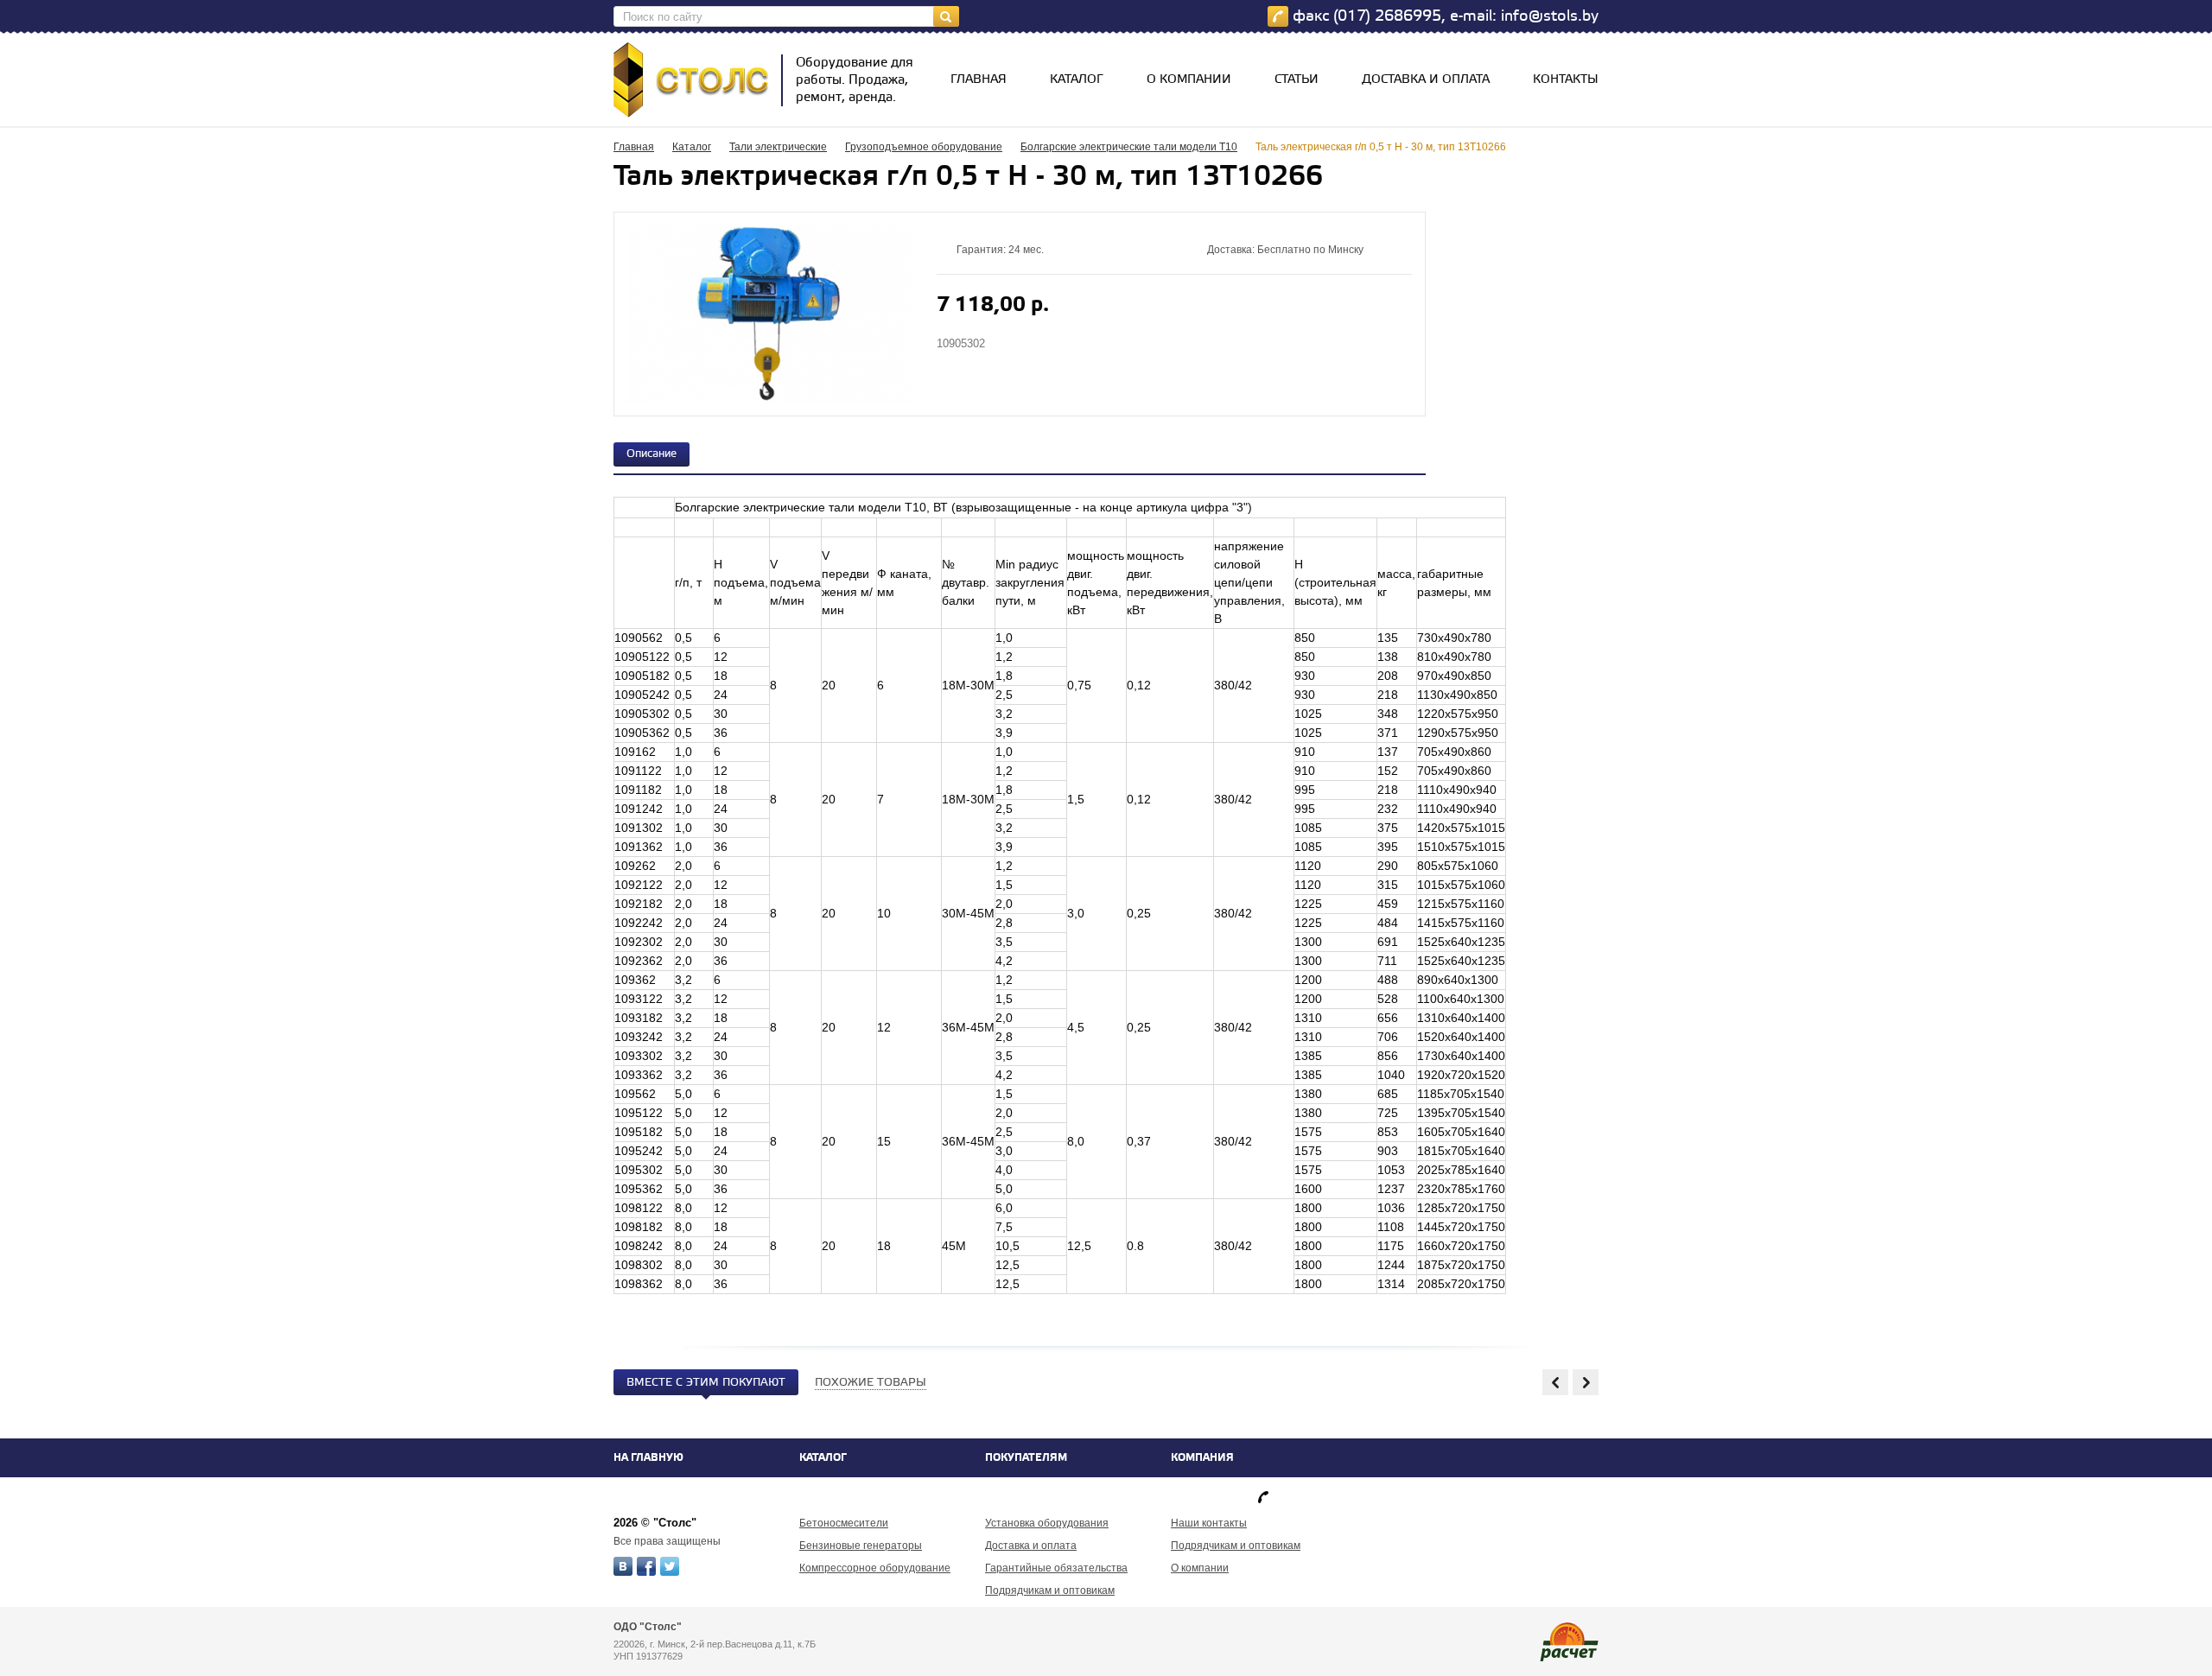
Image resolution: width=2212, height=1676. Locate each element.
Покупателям (1026, 1458)
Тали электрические (778, 147)
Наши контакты (1209, 1523)
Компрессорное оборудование (875, 1568)
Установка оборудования (1047, 1523)
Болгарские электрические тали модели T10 (1129, 147)
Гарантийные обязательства (1056, 1568)
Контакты (1566, 80)
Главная (979, 80)
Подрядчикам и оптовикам (1050, 1590)
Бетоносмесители (844, 1523)
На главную (648, 1458)
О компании (1189, 80)
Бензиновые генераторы (861, 1546)
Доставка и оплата (1426, 80)
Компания (1202, 1458)
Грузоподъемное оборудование (924, 147)
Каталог (1077, 80)
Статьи (1297, 80)
